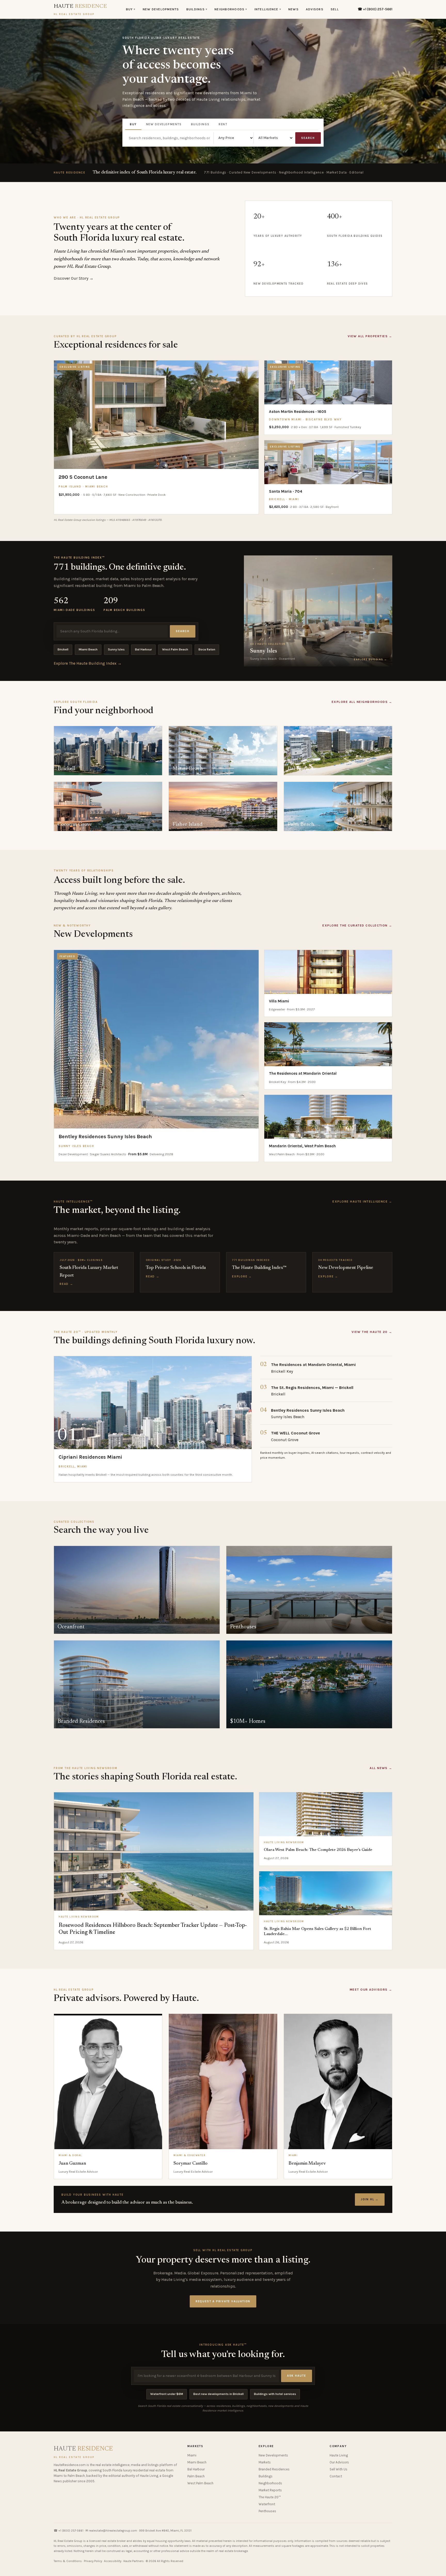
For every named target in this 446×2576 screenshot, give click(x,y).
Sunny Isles (116, 649)
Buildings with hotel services (275, 2394)
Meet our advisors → (371, 1990)
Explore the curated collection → (357, 925)
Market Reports (270, 2490)
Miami (192, 2455)
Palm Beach (196, 2476)
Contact (336, 2476)
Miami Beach (88, 649)
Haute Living (339, 2455)
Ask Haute (297, 2376)
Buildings (197, 9)
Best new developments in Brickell (218, 2394)
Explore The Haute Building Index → (88, 663)
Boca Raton (207, 649)
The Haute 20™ (270, 2497)
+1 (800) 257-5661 (71, 2531)
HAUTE (80, 10)
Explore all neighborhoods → (362, 702)
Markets (265, 2462)
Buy (131, 9)
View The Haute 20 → (372, 1332)
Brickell (63, 649)
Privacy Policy (93, 2561)
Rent (223, 124)
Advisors (315, 9)
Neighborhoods (231, 9)
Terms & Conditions (68, 2561)
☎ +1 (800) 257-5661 (375, 9)
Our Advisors (339, 2462)
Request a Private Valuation (223, 2301)
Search (308, 138)
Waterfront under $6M (167, 2394)
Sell (335, 9)
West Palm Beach (175, 649)
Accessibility (113, 2561)
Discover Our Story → (74, 278)
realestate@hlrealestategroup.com (113, 2531)
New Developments (161, 9)
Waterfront (267, 2504)
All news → (381, 1768)
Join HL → (370, 2199)
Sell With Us (339, 2469)
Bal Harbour (143, 649)
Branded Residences (274, 2469)
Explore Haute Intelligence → (362, 1201)
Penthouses (267, 2511)
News (293, 9)
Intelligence (268, 9)
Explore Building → (371, 659)
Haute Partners (134, 2561)
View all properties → (370, 336)
